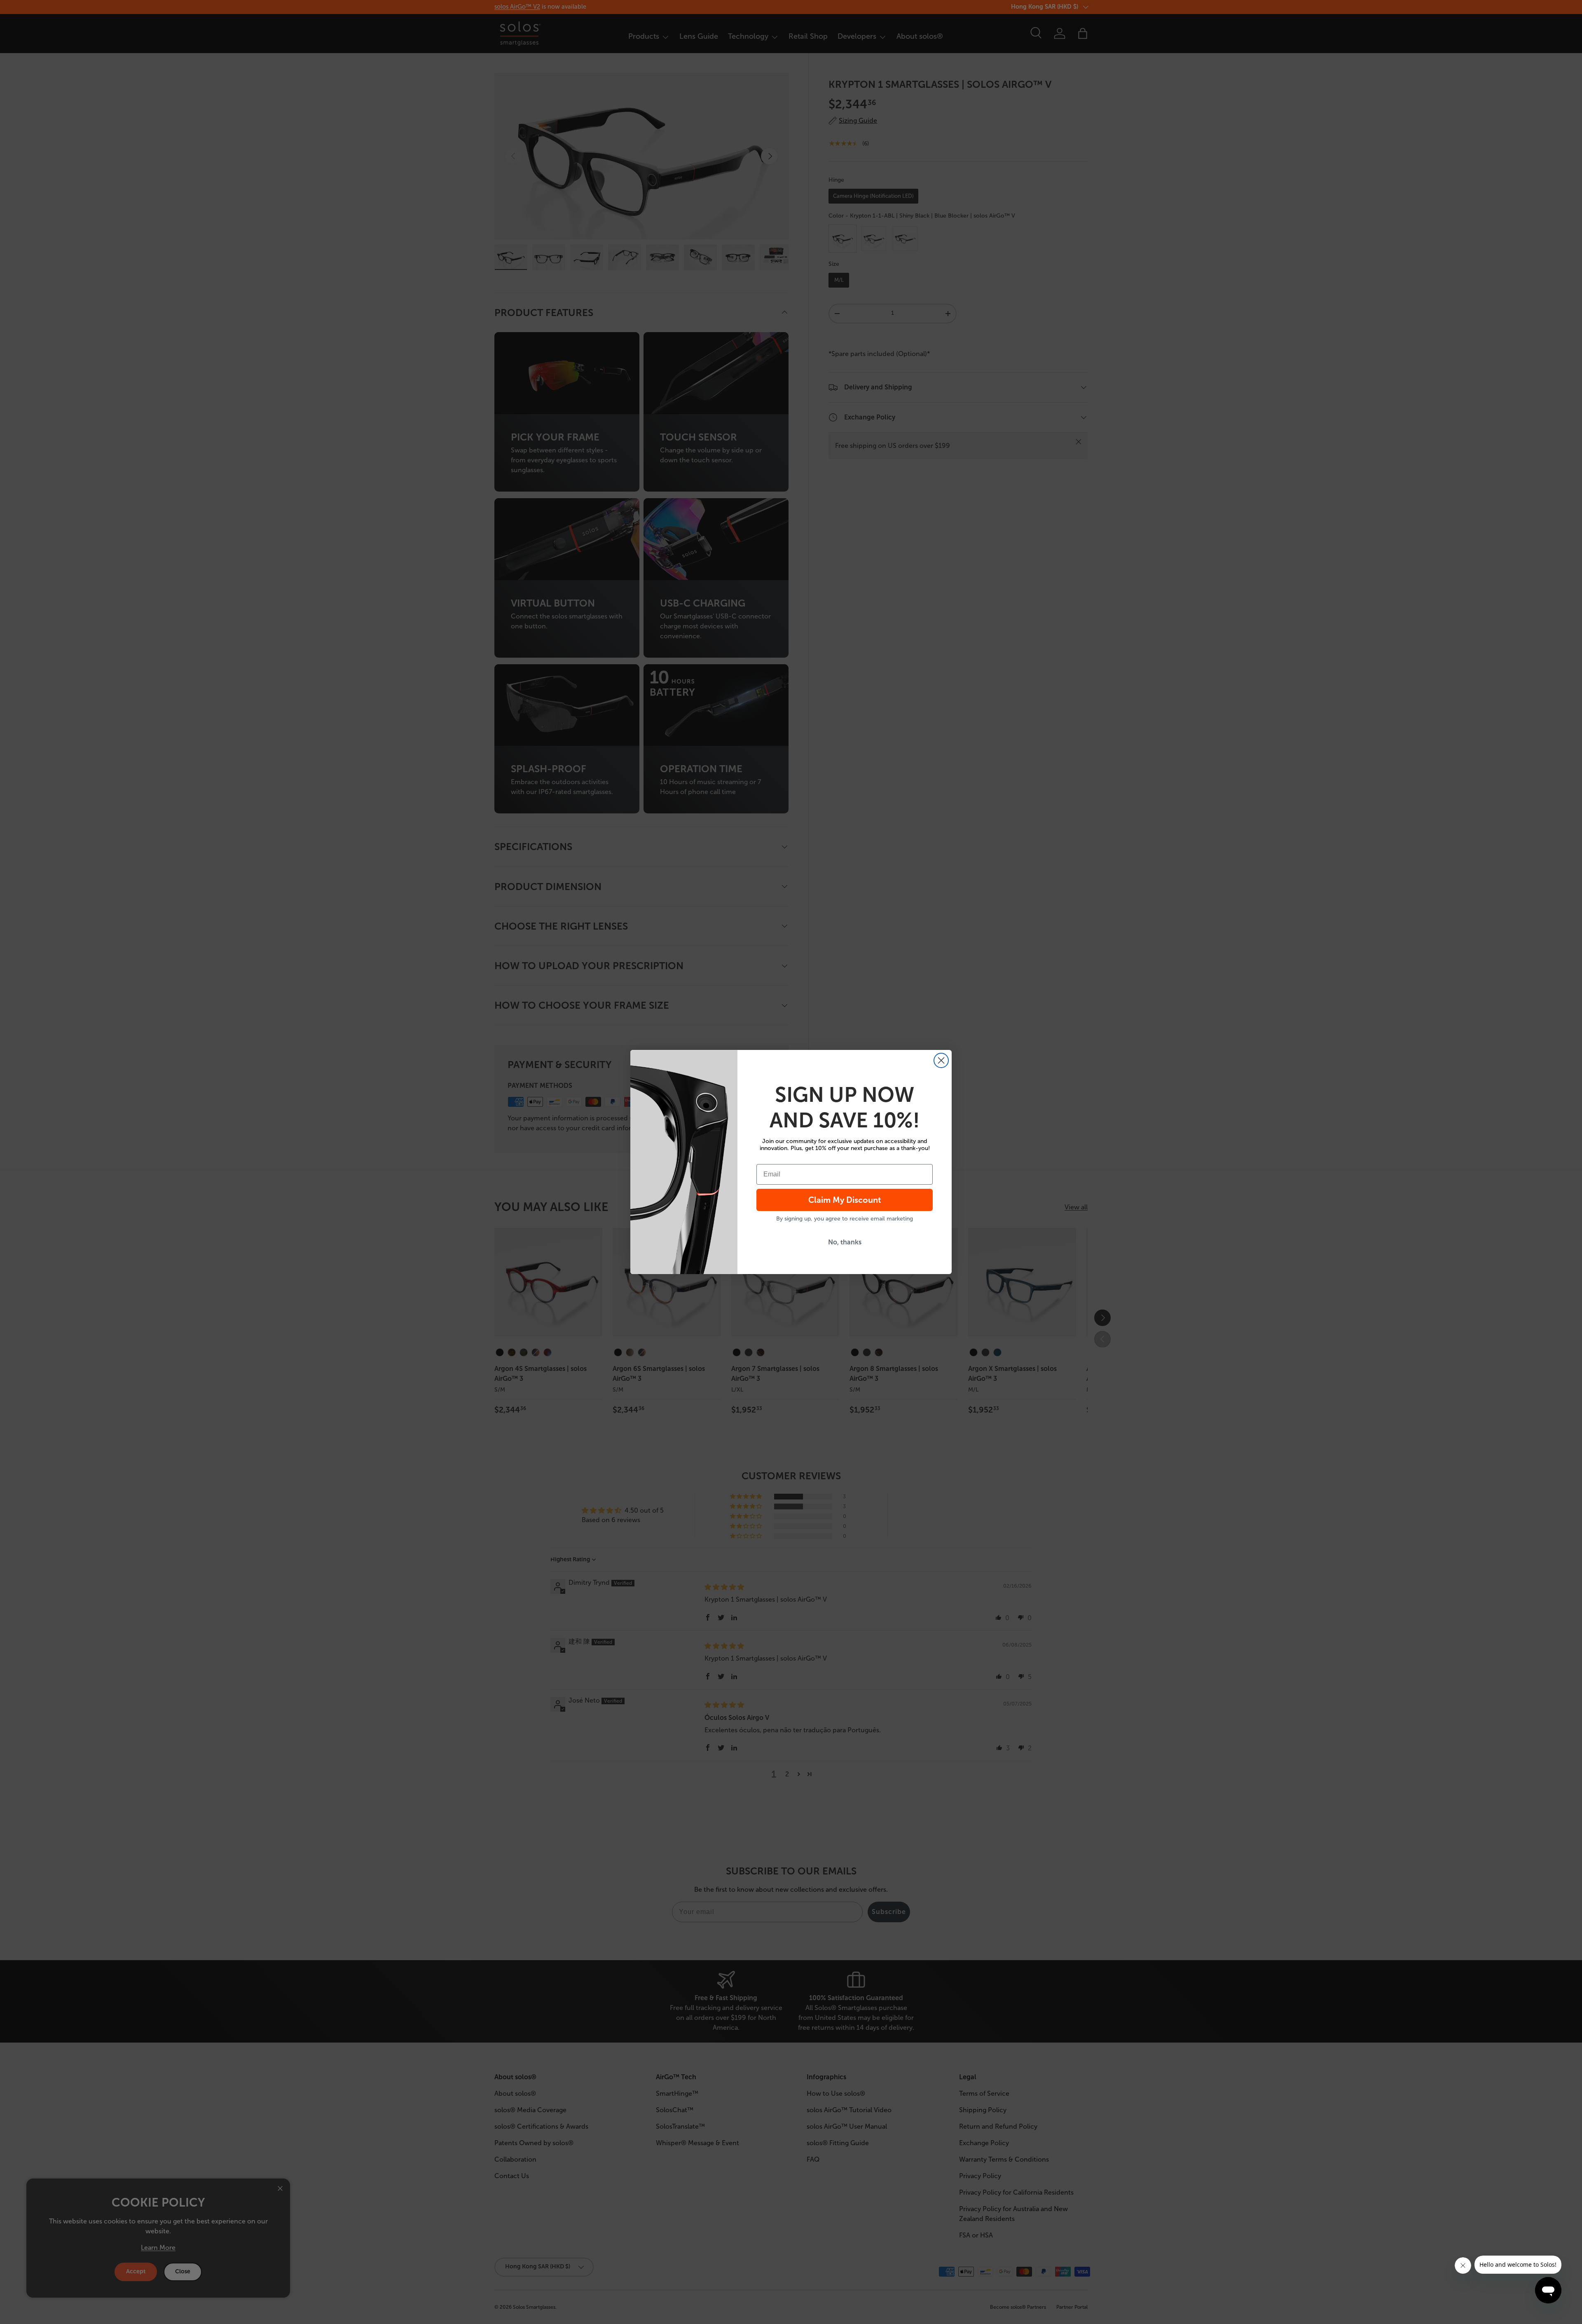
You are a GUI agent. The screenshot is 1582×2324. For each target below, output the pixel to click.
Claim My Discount (845, 1200)
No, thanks (845, 1242)
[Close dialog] (941, 1060)
